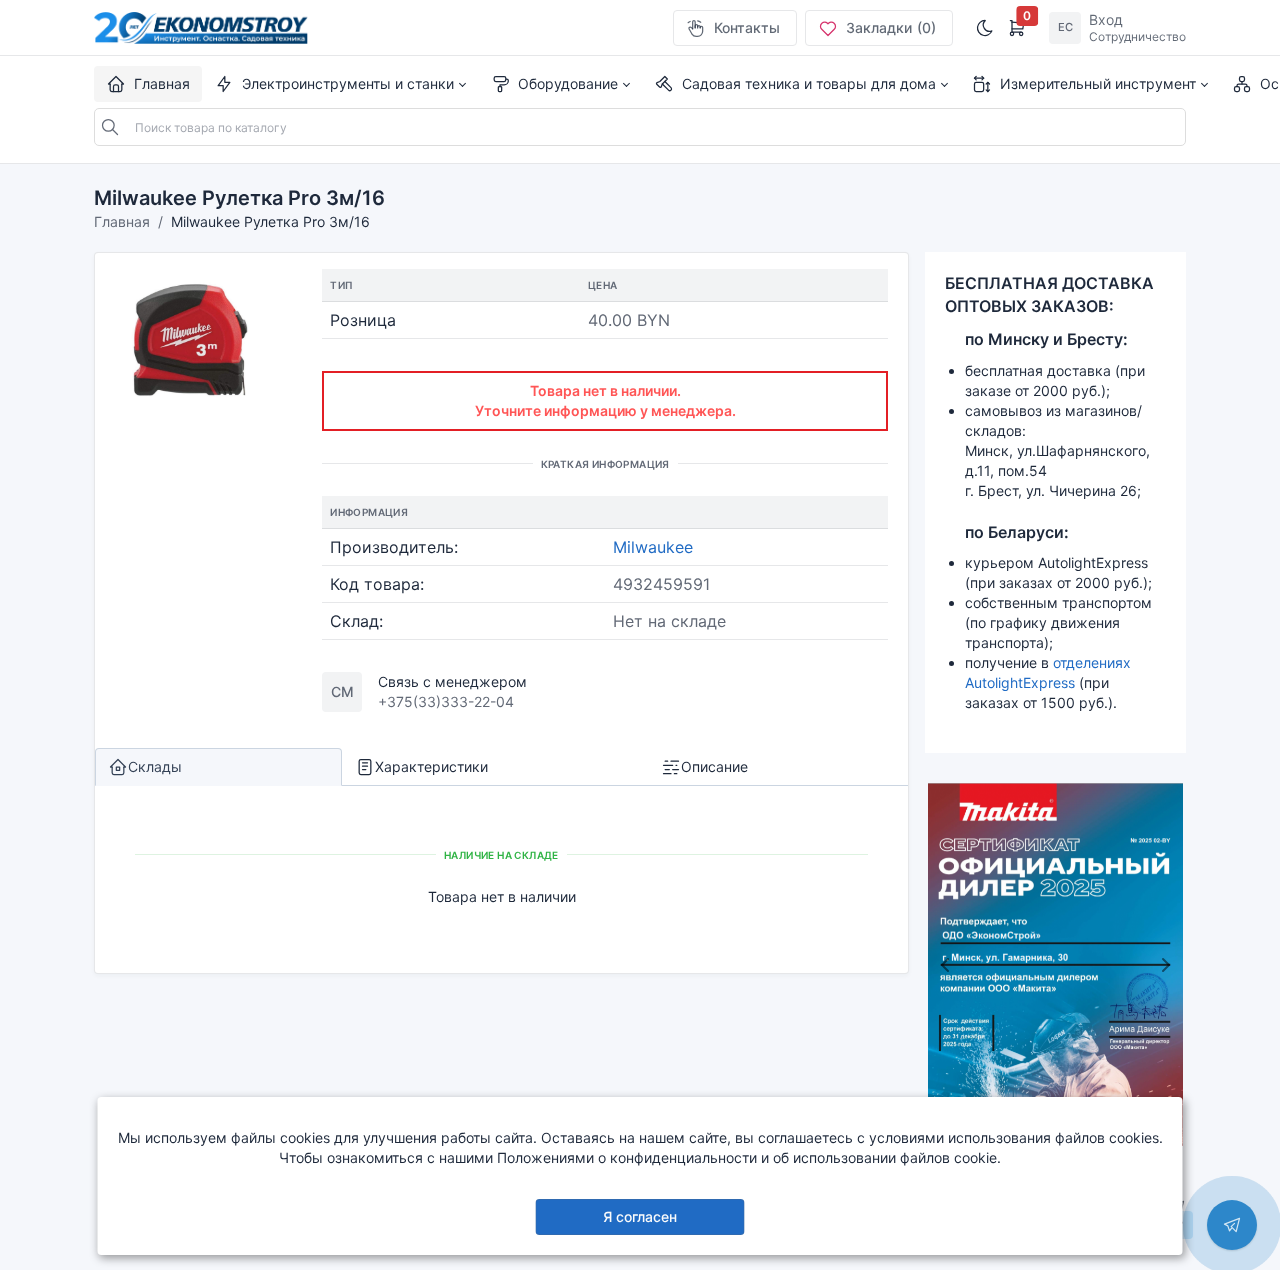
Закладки (891, 27)
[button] (340, 84)
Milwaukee (653, 547)
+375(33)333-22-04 (446, 701)
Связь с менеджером (452, 681)
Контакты (747, 27)
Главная (122, 221)
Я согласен (640, 1216)
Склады (155, 766)
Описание (714, 766)
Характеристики (431, 766)
